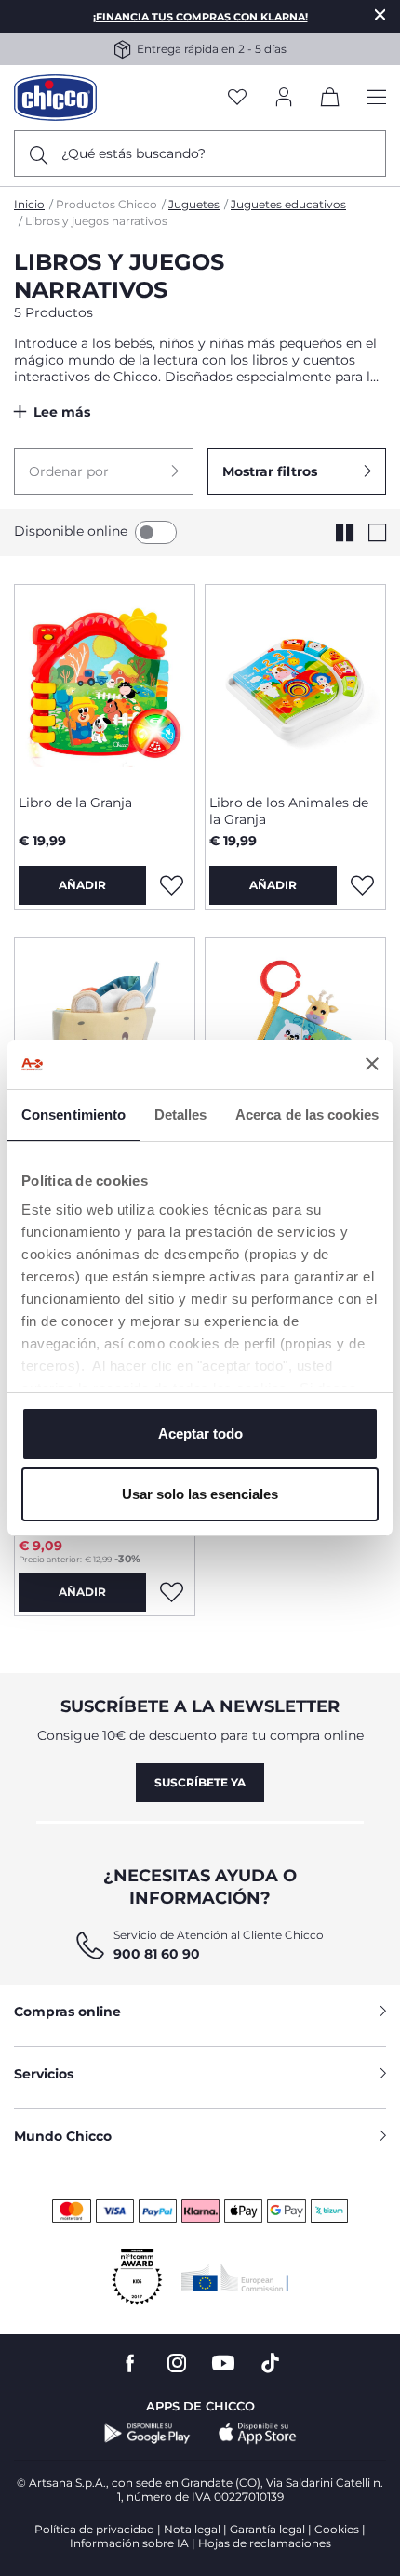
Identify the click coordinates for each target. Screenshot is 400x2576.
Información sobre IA (129, 2543)
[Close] (380, 14)
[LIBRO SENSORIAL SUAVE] (105, 1036)
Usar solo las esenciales (200, 1494)
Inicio (29, 204)
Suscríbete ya (200, 1782)
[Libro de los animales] (295, 1036)
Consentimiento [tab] (73, 1115)
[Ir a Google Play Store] (147, 2434)
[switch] (156, 532)
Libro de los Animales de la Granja (289, 811)
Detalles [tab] (181, 1115)
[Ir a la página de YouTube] (223, 2364)
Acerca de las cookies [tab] (307, 1115)
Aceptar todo (200, 1434)
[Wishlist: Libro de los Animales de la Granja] (362, 885)
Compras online (67, 2012)
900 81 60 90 (157, 1954)
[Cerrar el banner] (372, 1064)
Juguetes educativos (288, 204)
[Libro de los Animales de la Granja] (295, 683)
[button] (104, 471)
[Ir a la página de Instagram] (177, 2364)
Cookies (337, 2529)
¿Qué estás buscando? (133, 153)
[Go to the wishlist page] (237, 98)
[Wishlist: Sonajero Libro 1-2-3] (171, 1592)
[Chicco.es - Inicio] (55, 98)
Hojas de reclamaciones (265, 2543)
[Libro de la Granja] (105, 683)
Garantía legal (267, 2529)
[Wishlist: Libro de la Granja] (171, 885)
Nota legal (192, 2529)
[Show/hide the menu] (377, 98)
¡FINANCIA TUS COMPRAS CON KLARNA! (200, 17)
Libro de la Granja (75, 803)
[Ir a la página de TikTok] (270, 2364)
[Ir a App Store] (258, 2434)
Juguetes (194, 204)
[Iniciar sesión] (284, 98)
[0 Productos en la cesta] (330, 100)
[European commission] (235, 2277)
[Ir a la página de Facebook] (130, 2364)
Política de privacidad (94, 2529)
